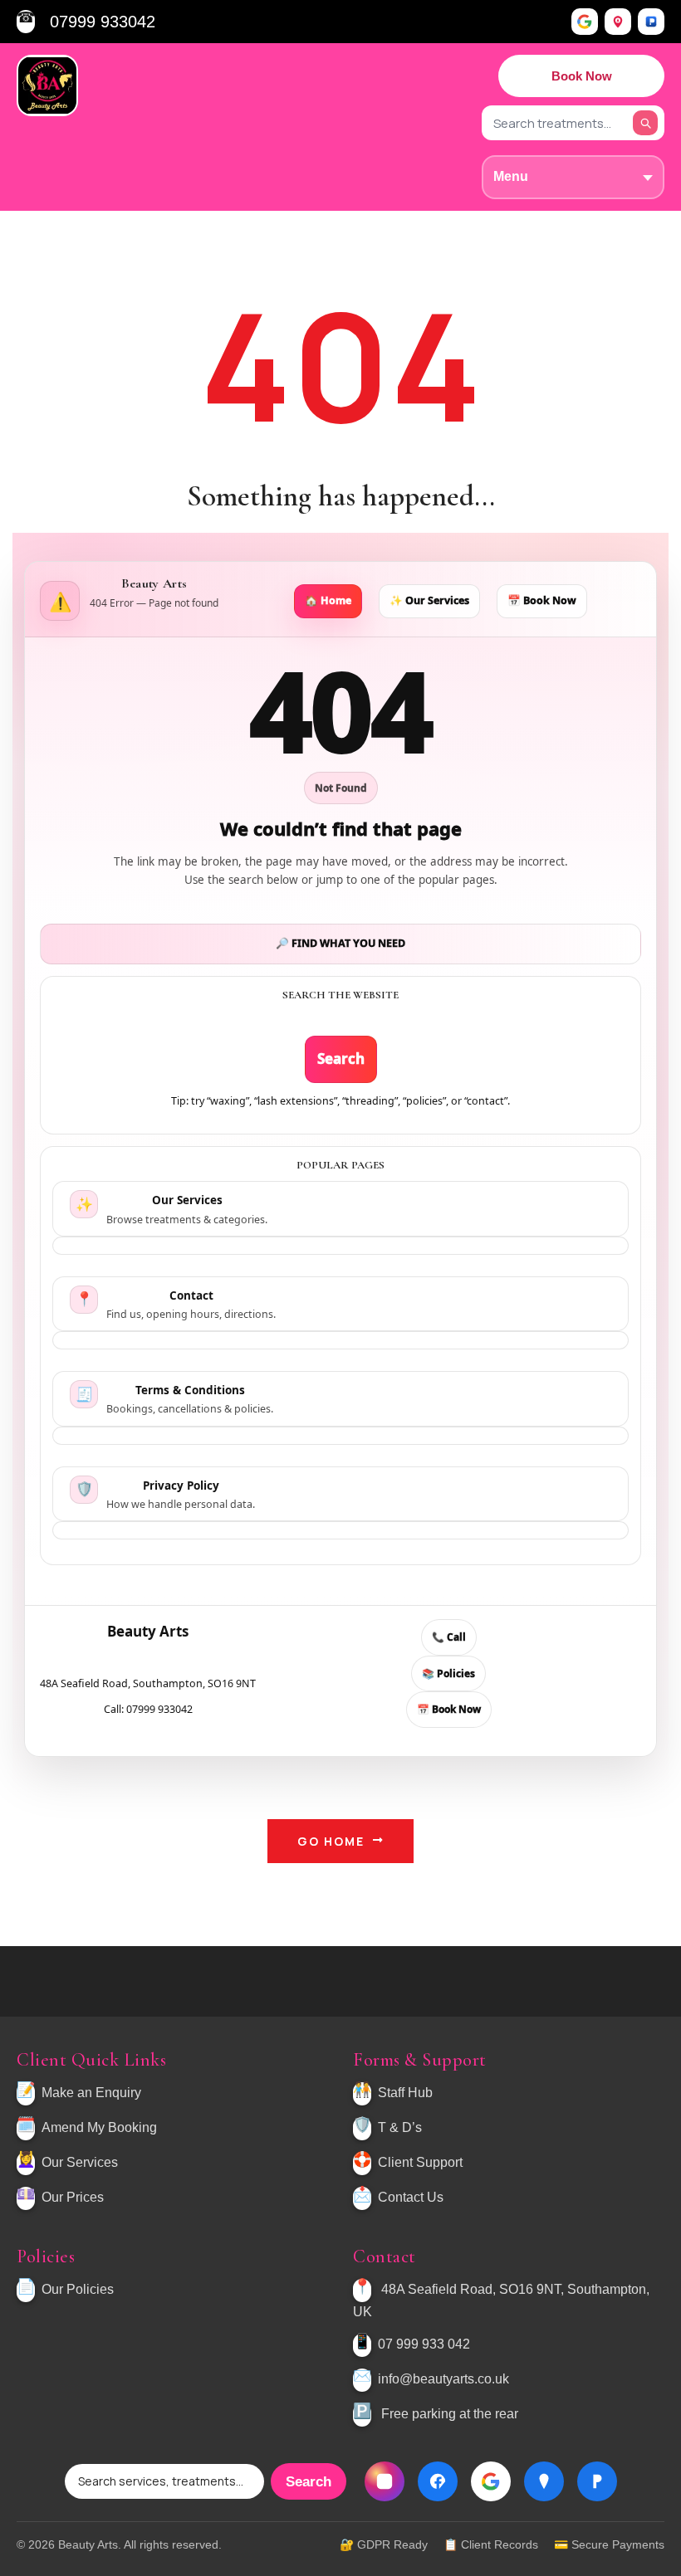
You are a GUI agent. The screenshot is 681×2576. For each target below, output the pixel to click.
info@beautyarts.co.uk (443, 2380)
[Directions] (618, 22)
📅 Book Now (542, 600)
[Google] (585, 22)
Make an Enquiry (91, 2093)
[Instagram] (385, 2481)
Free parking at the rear (450, 2415)
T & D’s (400, 2127)
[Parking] (651, 22)
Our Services (80, 2162)
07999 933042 (103, 22)
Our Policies (78, 2290)
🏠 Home (328, 600)
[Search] (645, 123)
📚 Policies (448, 1673)
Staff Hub (405, 2093)
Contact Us (411, 2197)
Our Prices (73, 2197)
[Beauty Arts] (47, 85)
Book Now (582, 76)
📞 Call (449, 1637)
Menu (511, 176)
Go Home (331, 1841)
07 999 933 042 (424, 2345)
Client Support (420, 2162)
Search (341, 1059)
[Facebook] (438, 2481)
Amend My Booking (99, 2127)
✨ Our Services (429, 600)
